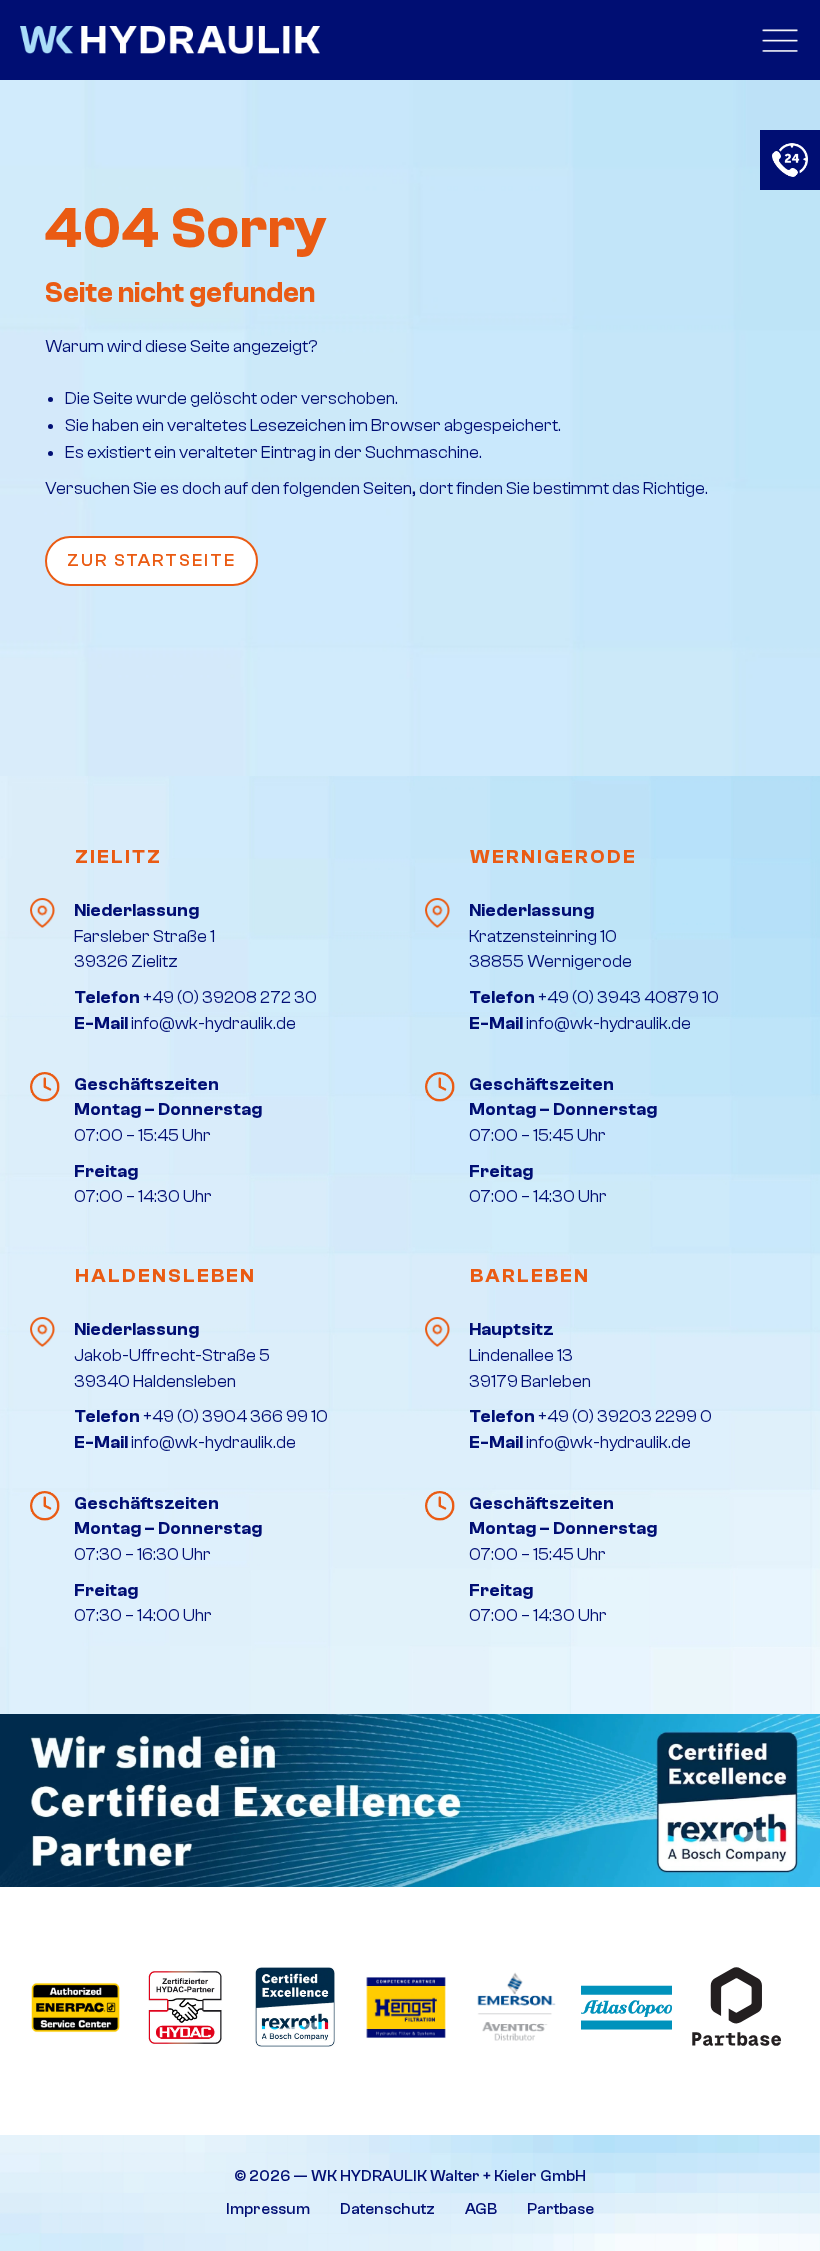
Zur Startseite (151, 560)
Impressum (268, 2209)
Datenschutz (387, 2209)
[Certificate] (410, 1800)
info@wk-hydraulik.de (213, 1023)
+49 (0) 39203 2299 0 (625, 1416)
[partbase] (736, 2006)
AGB (481, 2209)
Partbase (560, 2209)
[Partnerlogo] (75, 2006)
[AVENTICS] (516, 2006)
